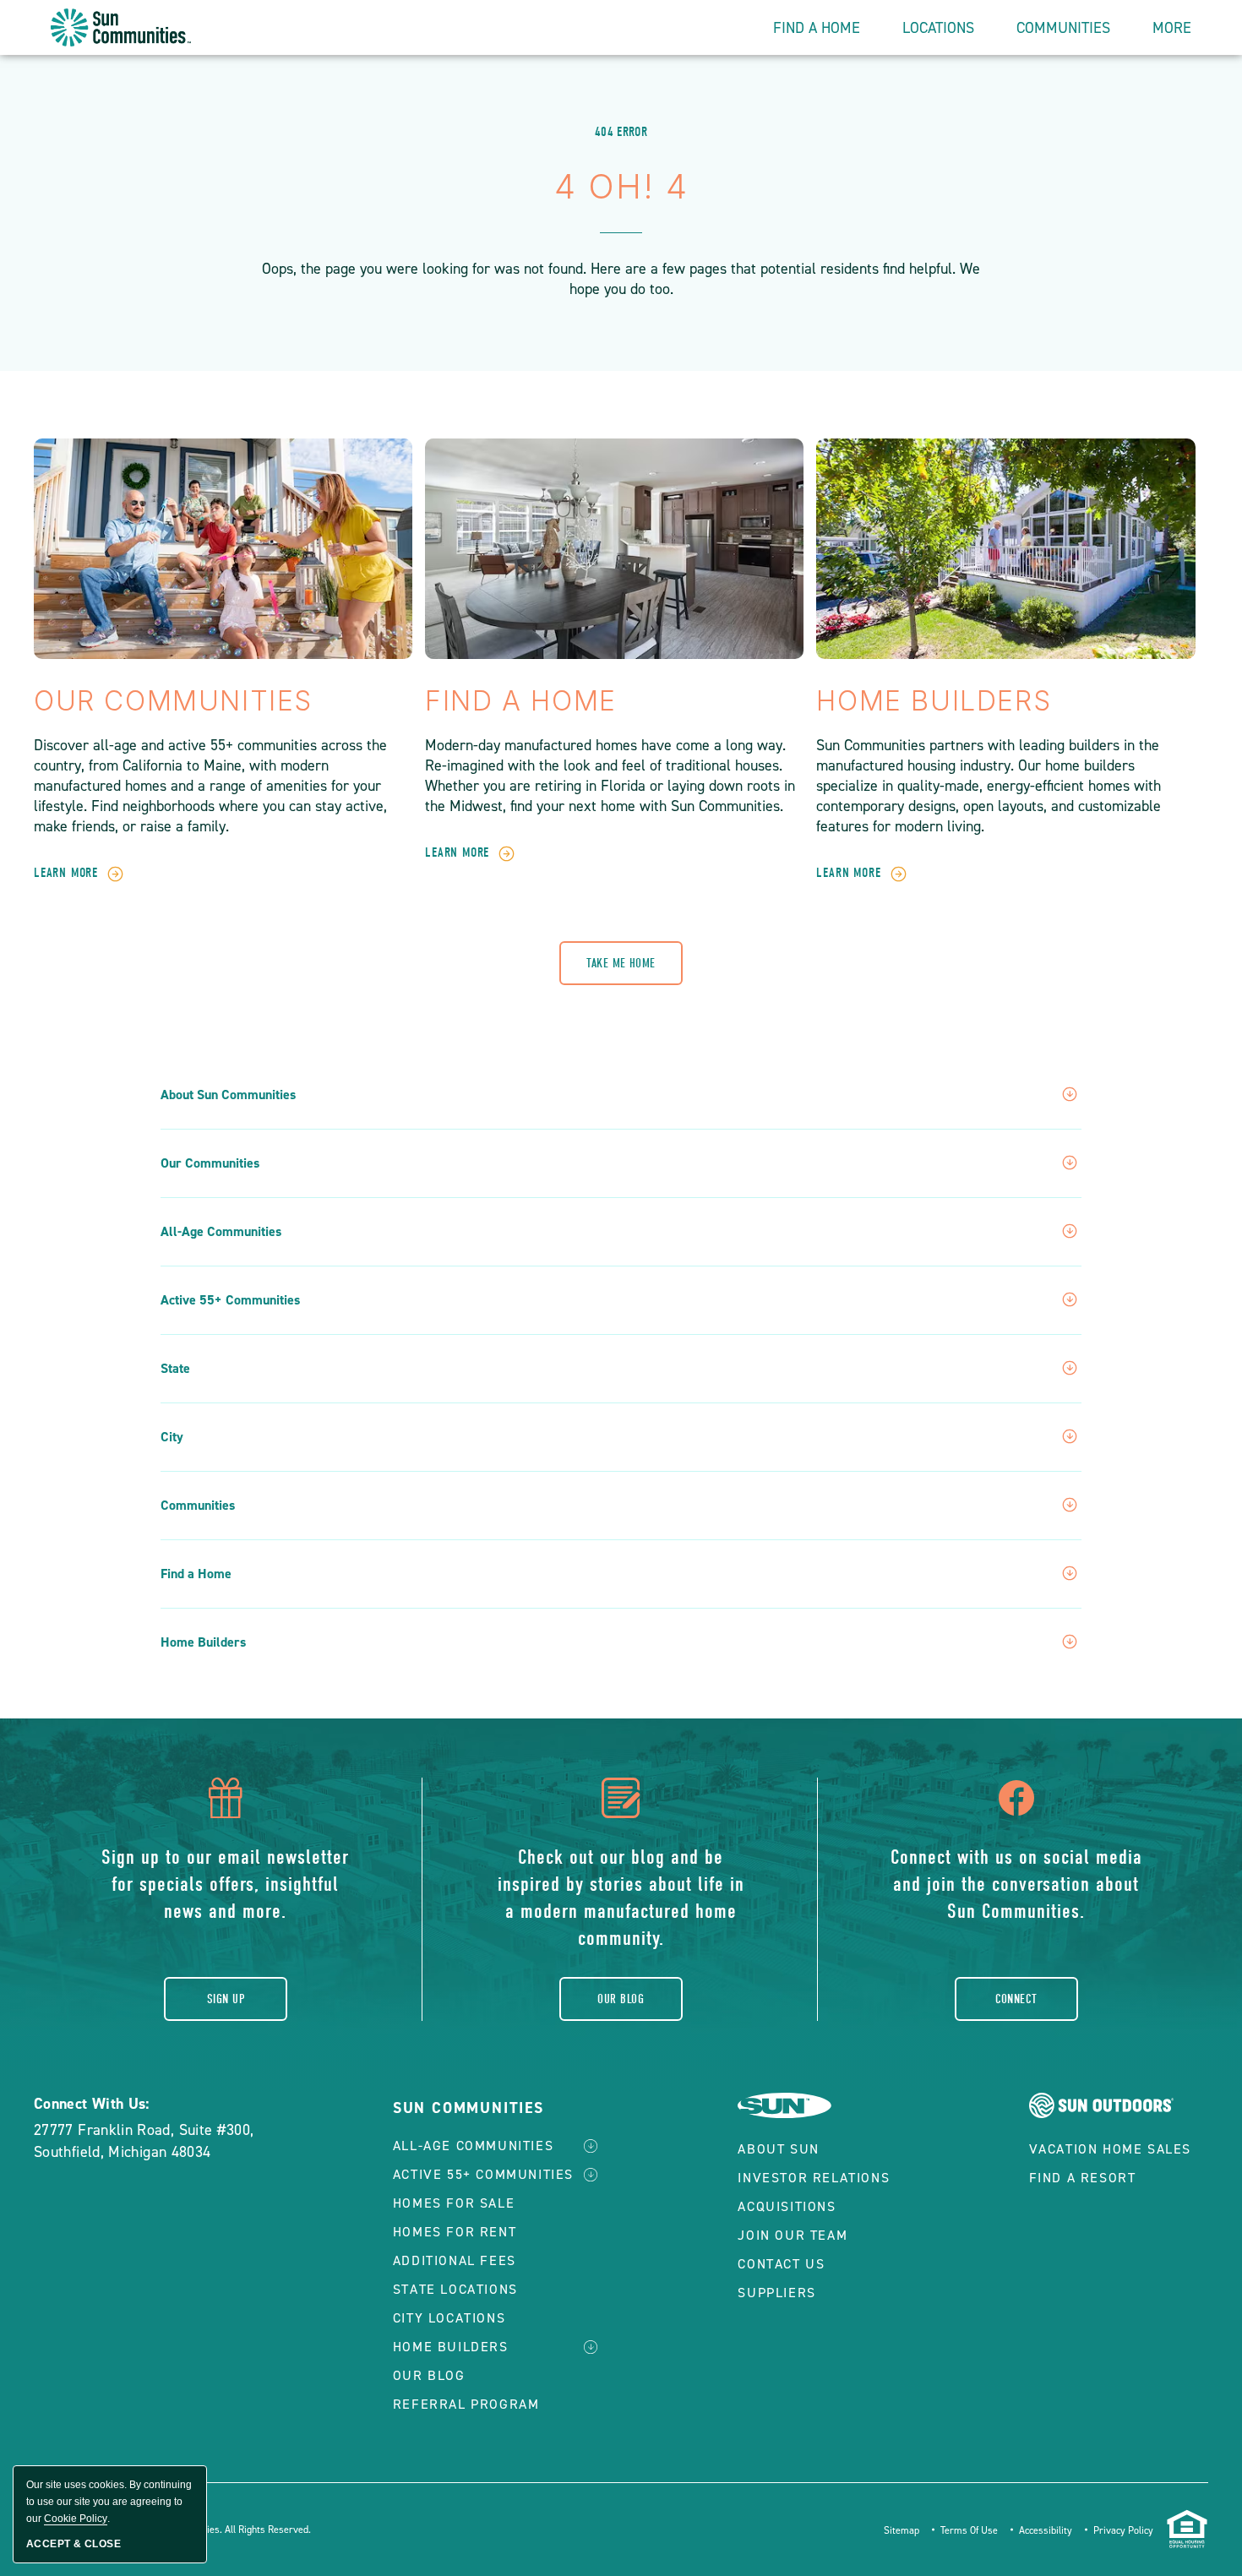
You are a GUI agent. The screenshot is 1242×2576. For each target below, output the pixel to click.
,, (144, 2141)
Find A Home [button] (817, 28)
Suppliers (776, 2293)
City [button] (172, 1437)
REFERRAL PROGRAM (466, 2404)
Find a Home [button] (196, 1574)
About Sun (778, 2149)
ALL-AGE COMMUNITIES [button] (473, 2146)
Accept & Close (74, 2544)
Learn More (66, 873)
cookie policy (76, 2519)
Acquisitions (787, 2206)
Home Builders (934, 701)
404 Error (621, 132)
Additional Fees (455, 2260)
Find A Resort (1083, 2178)
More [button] (1172, 28)
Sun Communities (468, 2108)
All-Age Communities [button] (221, 1232)
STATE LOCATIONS (455, 2289)
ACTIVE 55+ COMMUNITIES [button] (483, 2174)
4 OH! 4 (621, 186)
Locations (938, 28)
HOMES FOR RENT (455, 2232)
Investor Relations (814, 2178)
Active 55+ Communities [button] (230, 1300)
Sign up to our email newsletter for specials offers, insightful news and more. (225, 1884)
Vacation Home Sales (1110, 2149)
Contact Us (781, 2264)
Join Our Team (793, 2235)
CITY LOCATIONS (449, 2318)
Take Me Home (621, 963)
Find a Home (521, 701)
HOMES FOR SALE (454, 2203)
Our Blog (621, 1999)
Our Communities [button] (210, 1163)
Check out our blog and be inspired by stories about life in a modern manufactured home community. (621, 1898)
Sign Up (226, 1999)
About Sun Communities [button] (228, 1095)
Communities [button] (1063, 28)
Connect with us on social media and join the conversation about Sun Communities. (1016, 1884)
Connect (1016, 1999)
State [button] (175, 1369)
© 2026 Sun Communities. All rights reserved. (210, 2530)
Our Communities (173, 701)
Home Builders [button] (203, 1642)
